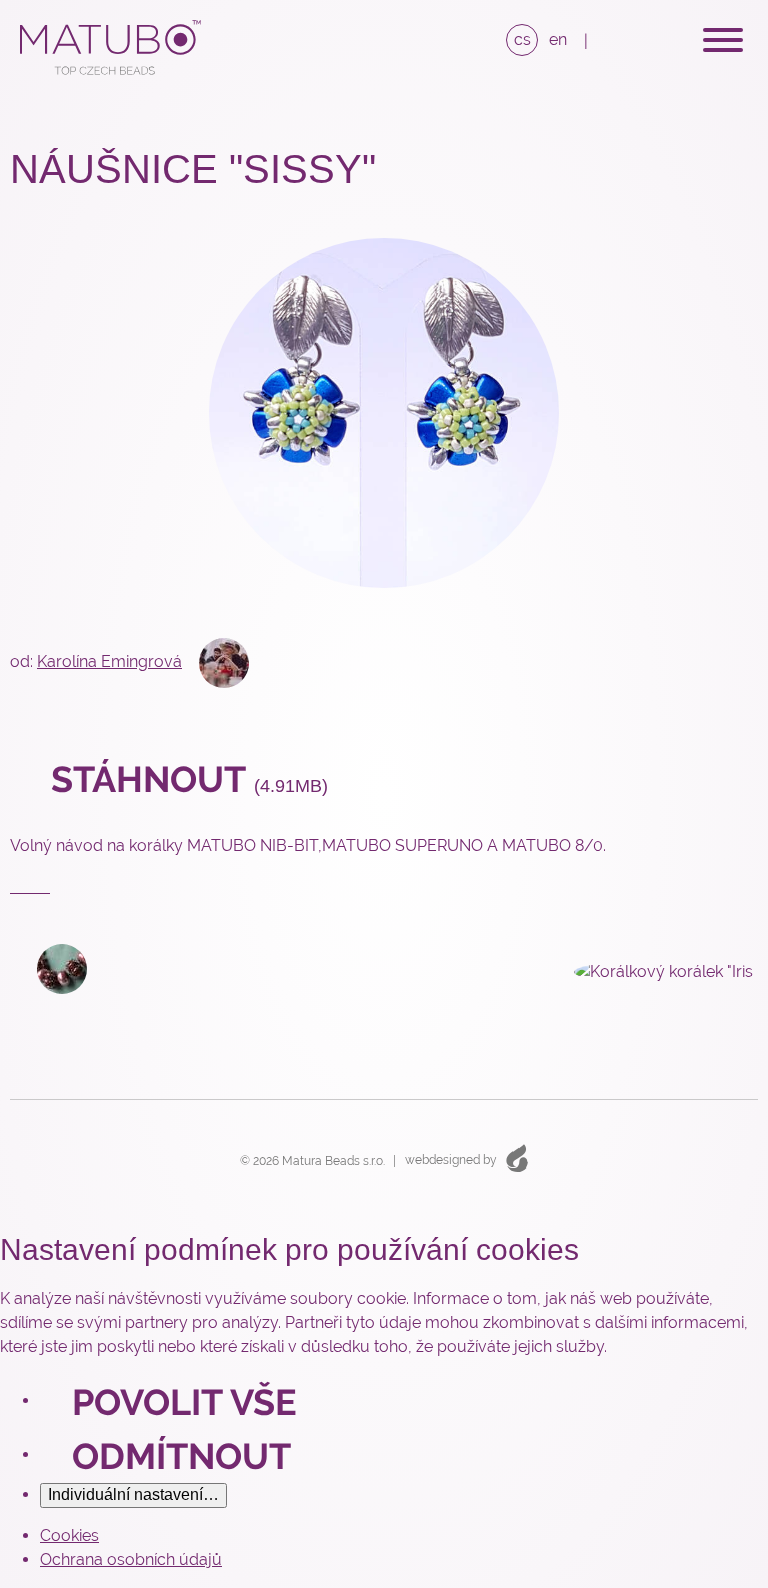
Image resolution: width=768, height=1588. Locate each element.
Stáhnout (185, 779)
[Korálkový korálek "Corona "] (48, 967)
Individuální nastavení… (133, 1494)
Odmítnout (181, 1456)
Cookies (69, 1535)
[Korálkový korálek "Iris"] (652, 970)
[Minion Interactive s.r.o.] (517, 1157)
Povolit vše (184, 1402)
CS (522, 39)
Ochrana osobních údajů (131, 1559)
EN (558, 39)
